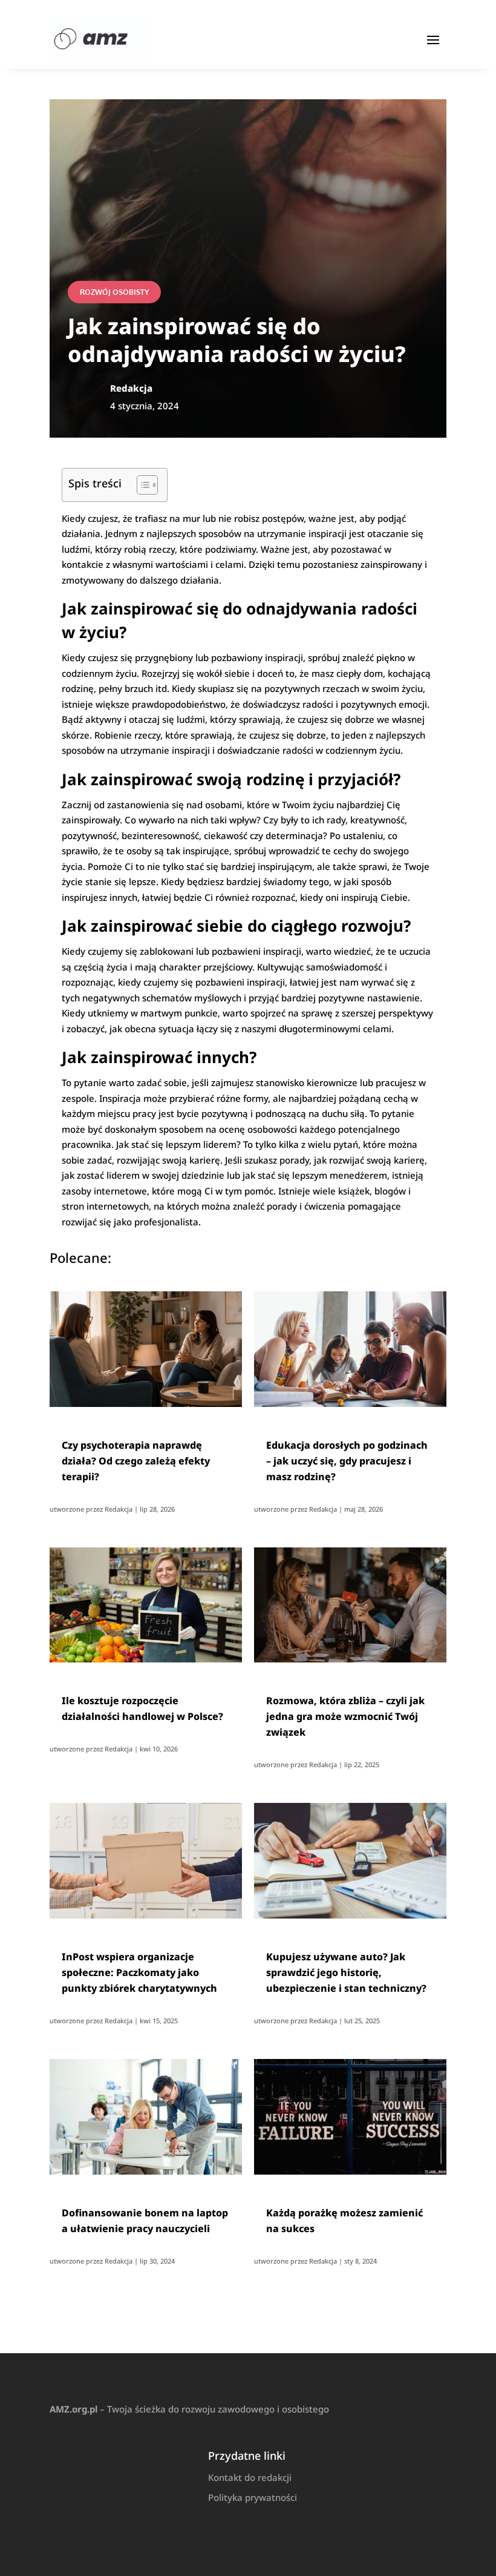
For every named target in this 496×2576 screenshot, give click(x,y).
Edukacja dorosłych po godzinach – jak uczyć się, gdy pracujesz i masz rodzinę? (347, 1461)
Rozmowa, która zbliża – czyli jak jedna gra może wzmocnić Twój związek (345, 1716)
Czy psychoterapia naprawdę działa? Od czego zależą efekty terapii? (136, 1461)
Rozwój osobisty (114, 292)
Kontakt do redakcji (250, 2477)
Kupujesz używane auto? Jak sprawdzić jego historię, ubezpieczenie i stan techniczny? (346, 1972)
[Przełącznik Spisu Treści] (141, 485)
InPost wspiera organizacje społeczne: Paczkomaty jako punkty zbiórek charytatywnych (139, 1972)
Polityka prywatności (253, 2497)
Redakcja (119, 1509)
